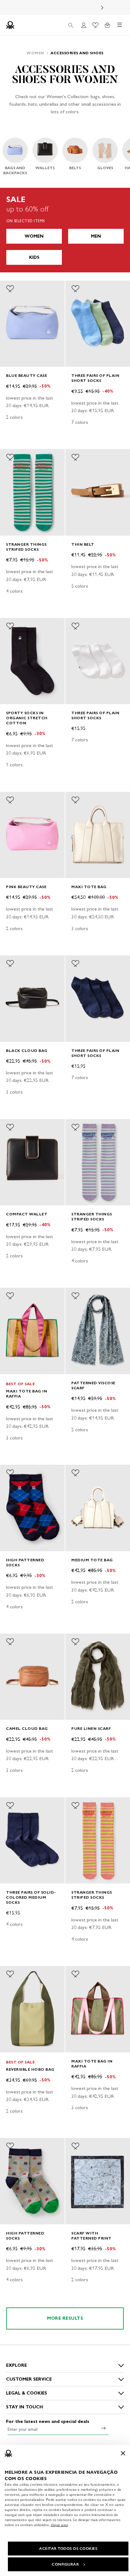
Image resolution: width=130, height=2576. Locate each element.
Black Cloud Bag (27, 1051)
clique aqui (59, 2525)
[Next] (102, 8)
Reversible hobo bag (30, 2069)
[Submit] (103, 2428)
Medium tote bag (92, 1560)
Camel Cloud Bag (27, 1728)
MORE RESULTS (65, 2318)
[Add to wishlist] (10, 289)
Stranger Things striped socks (26, 547)
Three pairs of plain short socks (95, 378)
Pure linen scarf (91, 1728)
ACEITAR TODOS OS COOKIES (68, 2549)
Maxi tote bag (89, 887)
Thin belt (83, 544)
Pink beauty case (26, 887)
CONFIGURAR (65, 2564)
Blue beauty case (27, 375)
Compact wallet (27, 1214)
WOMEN (34, 236)
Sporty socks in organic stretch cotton (27, 718)
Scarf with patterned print (92, 2236)
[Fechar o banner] (123, 2453)
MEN (96, 236)
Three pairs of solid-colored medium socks (31, 1897)
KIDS (34, 257)
